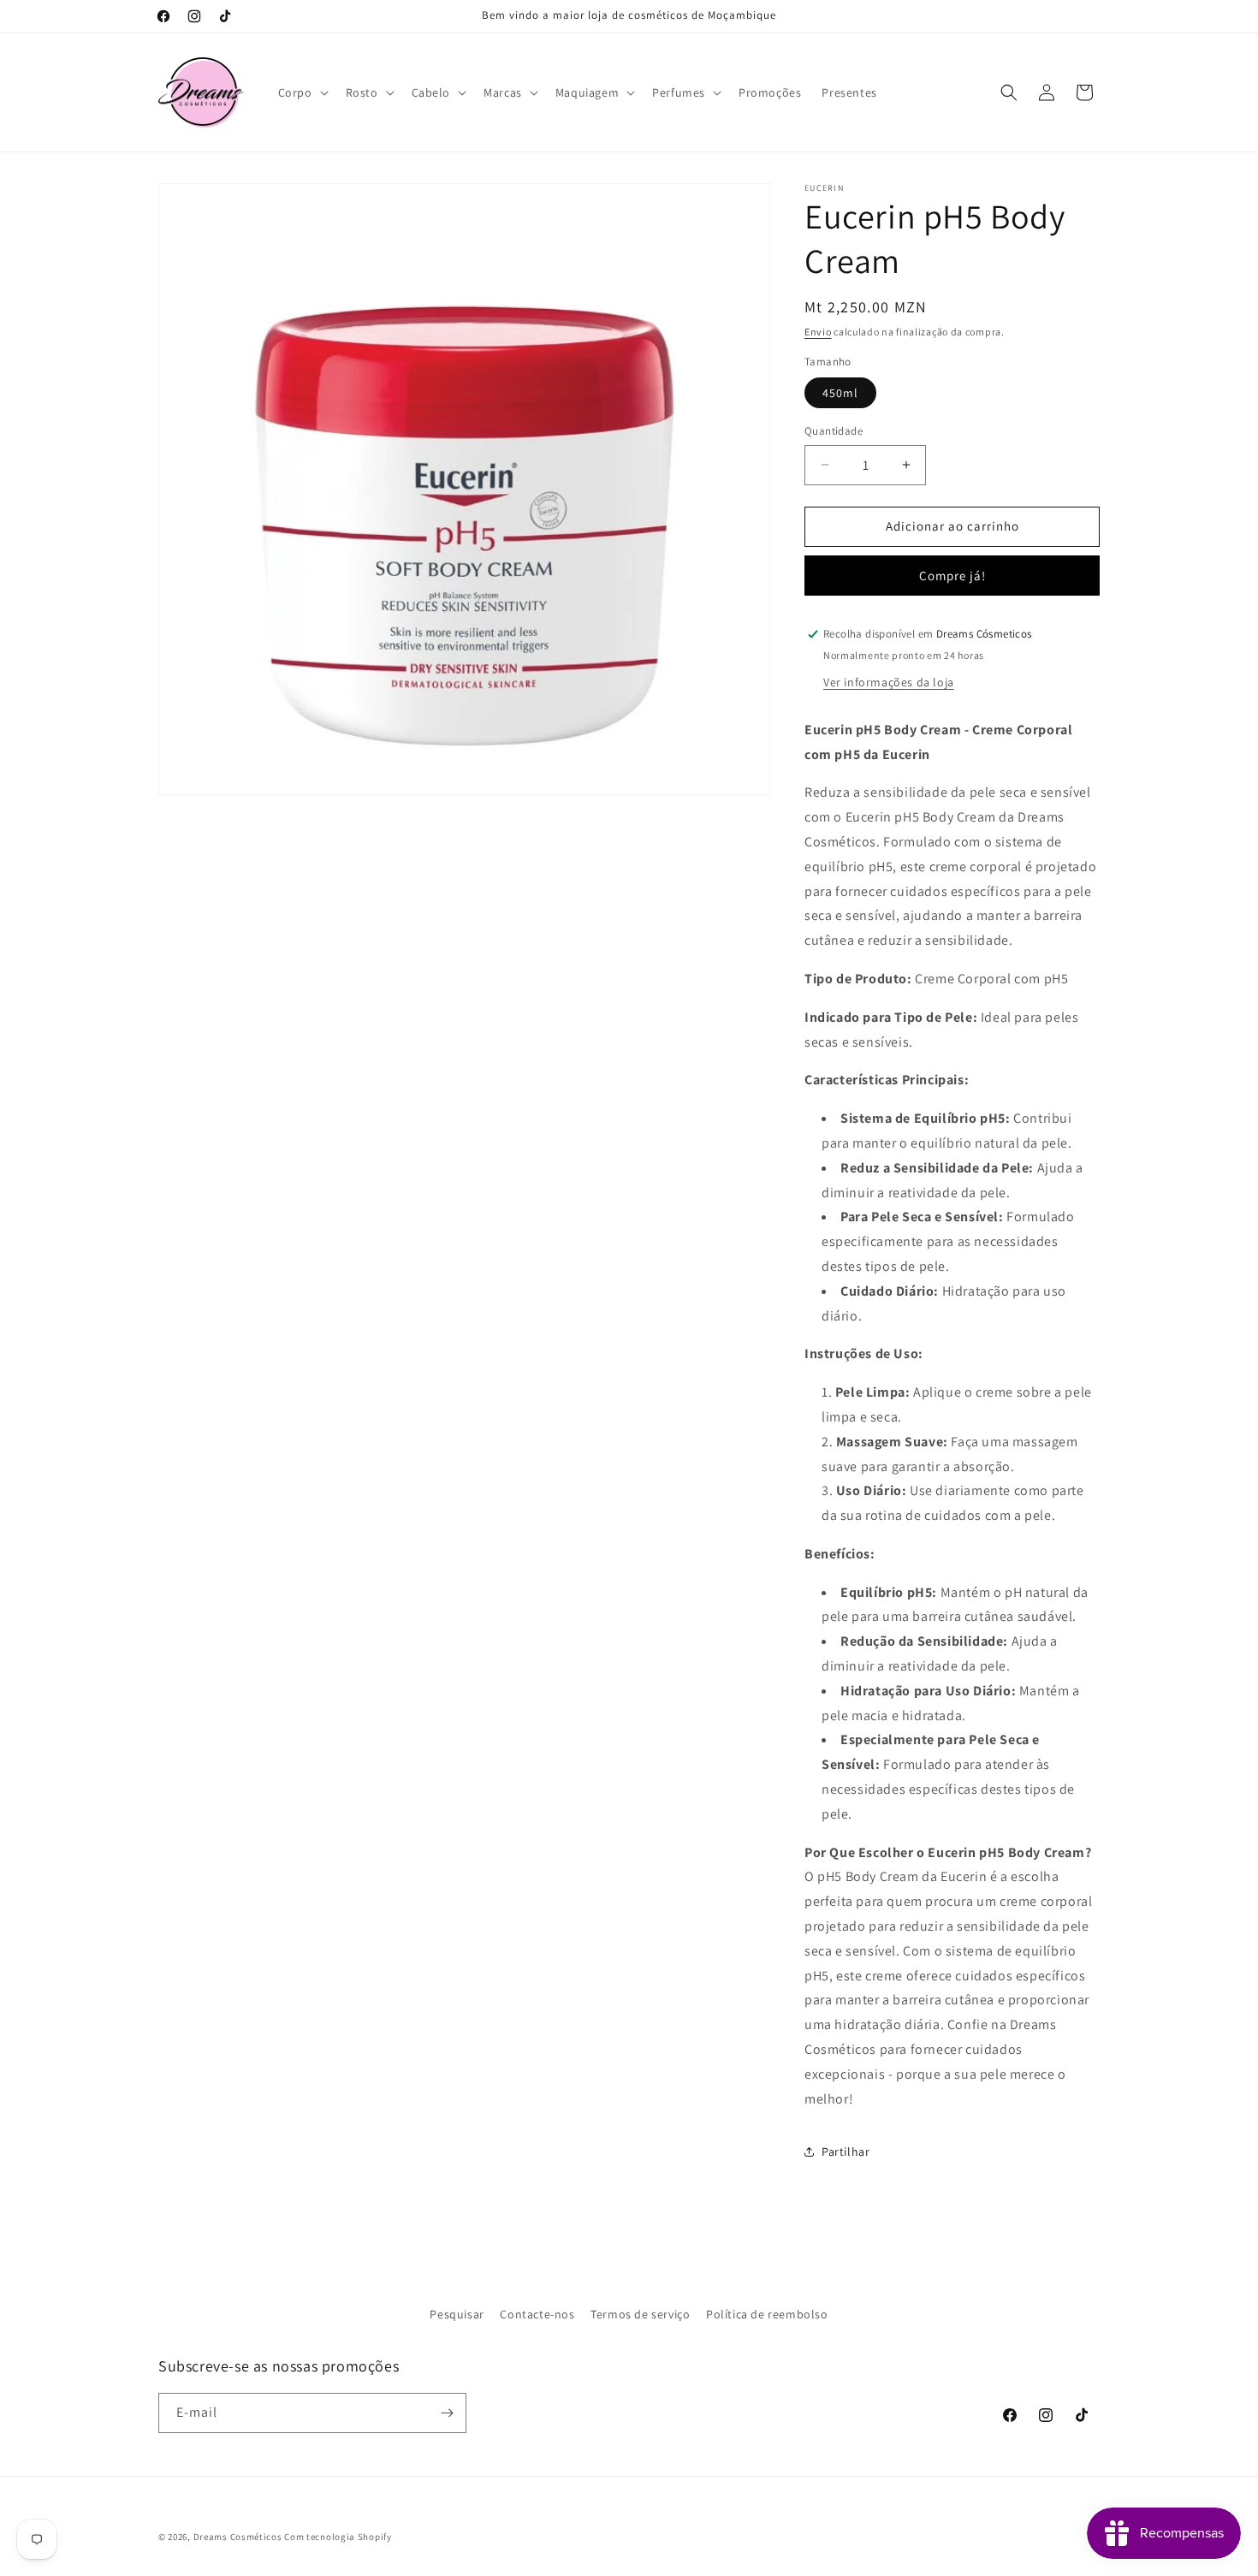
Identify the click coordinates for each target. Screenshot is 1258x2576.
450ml (840, 393)
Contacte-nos (537, 2314)
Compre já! (952, 576)
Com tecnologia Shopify (338, 2537)
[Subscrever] (447, 2413)
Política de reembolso (767, 2314)
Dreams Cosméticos (238, 2537)
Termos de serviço (640, 2314)
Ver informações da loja (889, 682)
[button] (302, 92)
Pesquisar (457, 2314)
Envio (818, 332)
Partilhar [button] (846, 2152)
